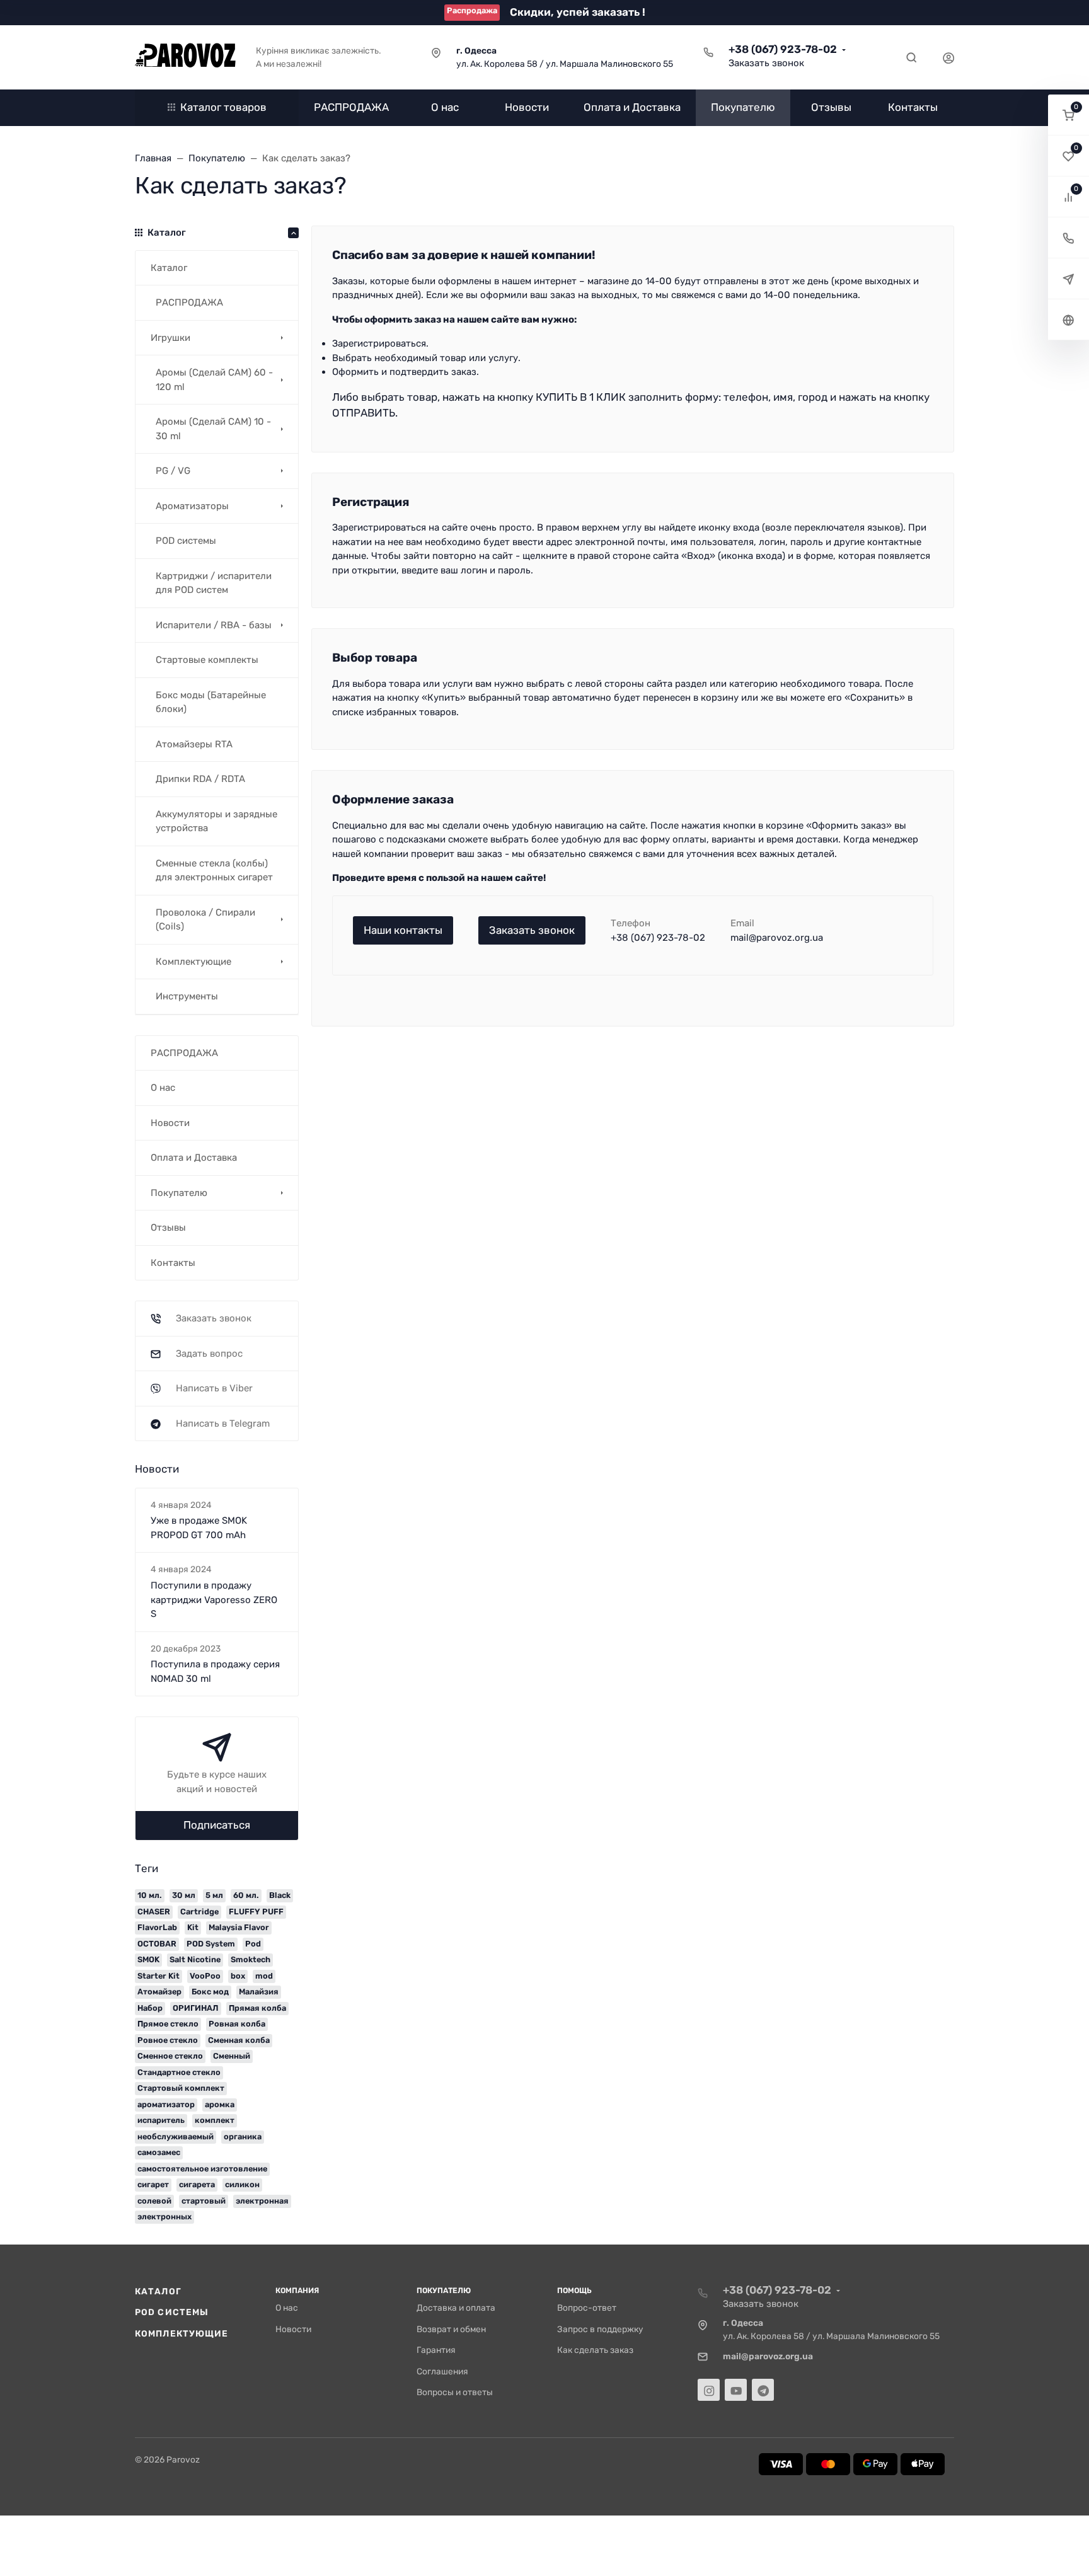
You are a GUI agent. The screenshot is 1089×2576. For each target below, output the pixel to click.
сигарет (153, 2184)
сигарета (197, 2184)
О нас (287, 2308)
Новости (293, 2329)
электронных (164, 2217)
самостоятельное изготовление (202, 2169)
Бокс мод (210, 1992)
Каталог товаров (223, 107)
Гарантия (436, 2350)
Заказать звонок (766, 63)
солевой (154, 2201)
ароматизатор (166, 2104)
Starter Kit (158, 1976)
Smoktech (251, 1959)
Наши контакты (403, 930)
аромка (220, 2104)
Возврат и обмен (451, 2329)
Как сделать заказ (595, 2350)
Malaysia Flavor (239, 1927)
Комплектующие (181, 2333)
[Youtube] (736, 2390)
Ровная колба (237, 2024)
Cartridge (199, 1912)
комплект (215, 2120)
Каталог (158, 2291)
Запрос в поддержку (600, 2329)
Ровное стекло (168, 2040)
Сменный (232, 2056)
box (238, 1976)
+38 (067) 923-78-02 (783, 49)
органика (243, 2136)
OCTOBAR (157, 1944)
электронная (262, 2201)
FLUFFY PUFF (256, 1912)
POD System (211, 1944)
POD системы (172, 2312)
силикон (242, 2184)
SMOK (148, 1959)
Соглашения (442, 2371)
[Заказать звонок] (1069, 238)
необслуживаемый (176, 2136)
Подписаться (217, 1825)
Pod (253, 1944)
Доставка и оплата (456, 2308)
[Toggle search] (911, 57)
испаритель (161, 2120)
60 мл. (246, 1895)
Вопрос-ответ (587, 2308)
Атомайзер (159, 1992)
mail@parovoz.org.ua (777, 938)
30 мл (184, 1895)
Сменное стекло (170, 2056)
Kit (193, 1927)
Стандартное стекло (179, 2072)
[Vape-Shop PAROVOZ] (185, 57)
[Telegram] (763, 2390)
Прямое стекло (168, 2024)
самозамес (159, 2152)
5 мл (214, 1895)
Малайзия (259, 1992)
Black (280, 1895)
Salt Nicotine (195, 1959)
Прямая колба (257, 2008)
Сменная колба (239, 2040)
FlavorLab (157, 1927)
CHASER (154, 1912)
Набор (150, 2008)
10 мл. (150, 1895)
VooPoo (205, 1976)
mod (264, 1976)
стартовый (204, 2201)
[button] (1069, 115)
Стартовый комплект (181, 2088)
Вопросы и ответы (455, 2392)
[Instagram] (709, 2390)
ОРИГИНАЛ (196, 2008)
